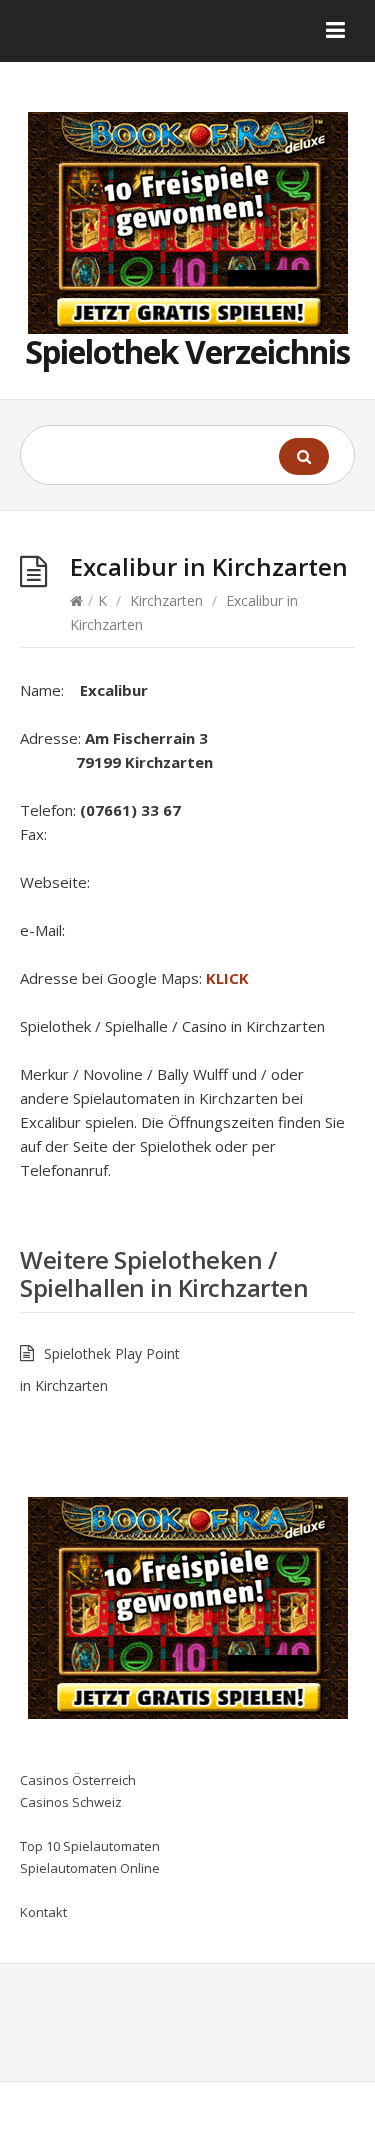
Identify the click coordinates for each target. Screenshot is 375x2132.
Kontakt (43, 1912)
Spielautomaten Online (90, 1868)
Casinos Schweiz (71, 1802)
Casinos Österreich (78, 1780)
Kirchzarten (166, 600)
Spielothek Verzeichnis (187, 351)
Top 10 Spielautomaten (90, 1846)
